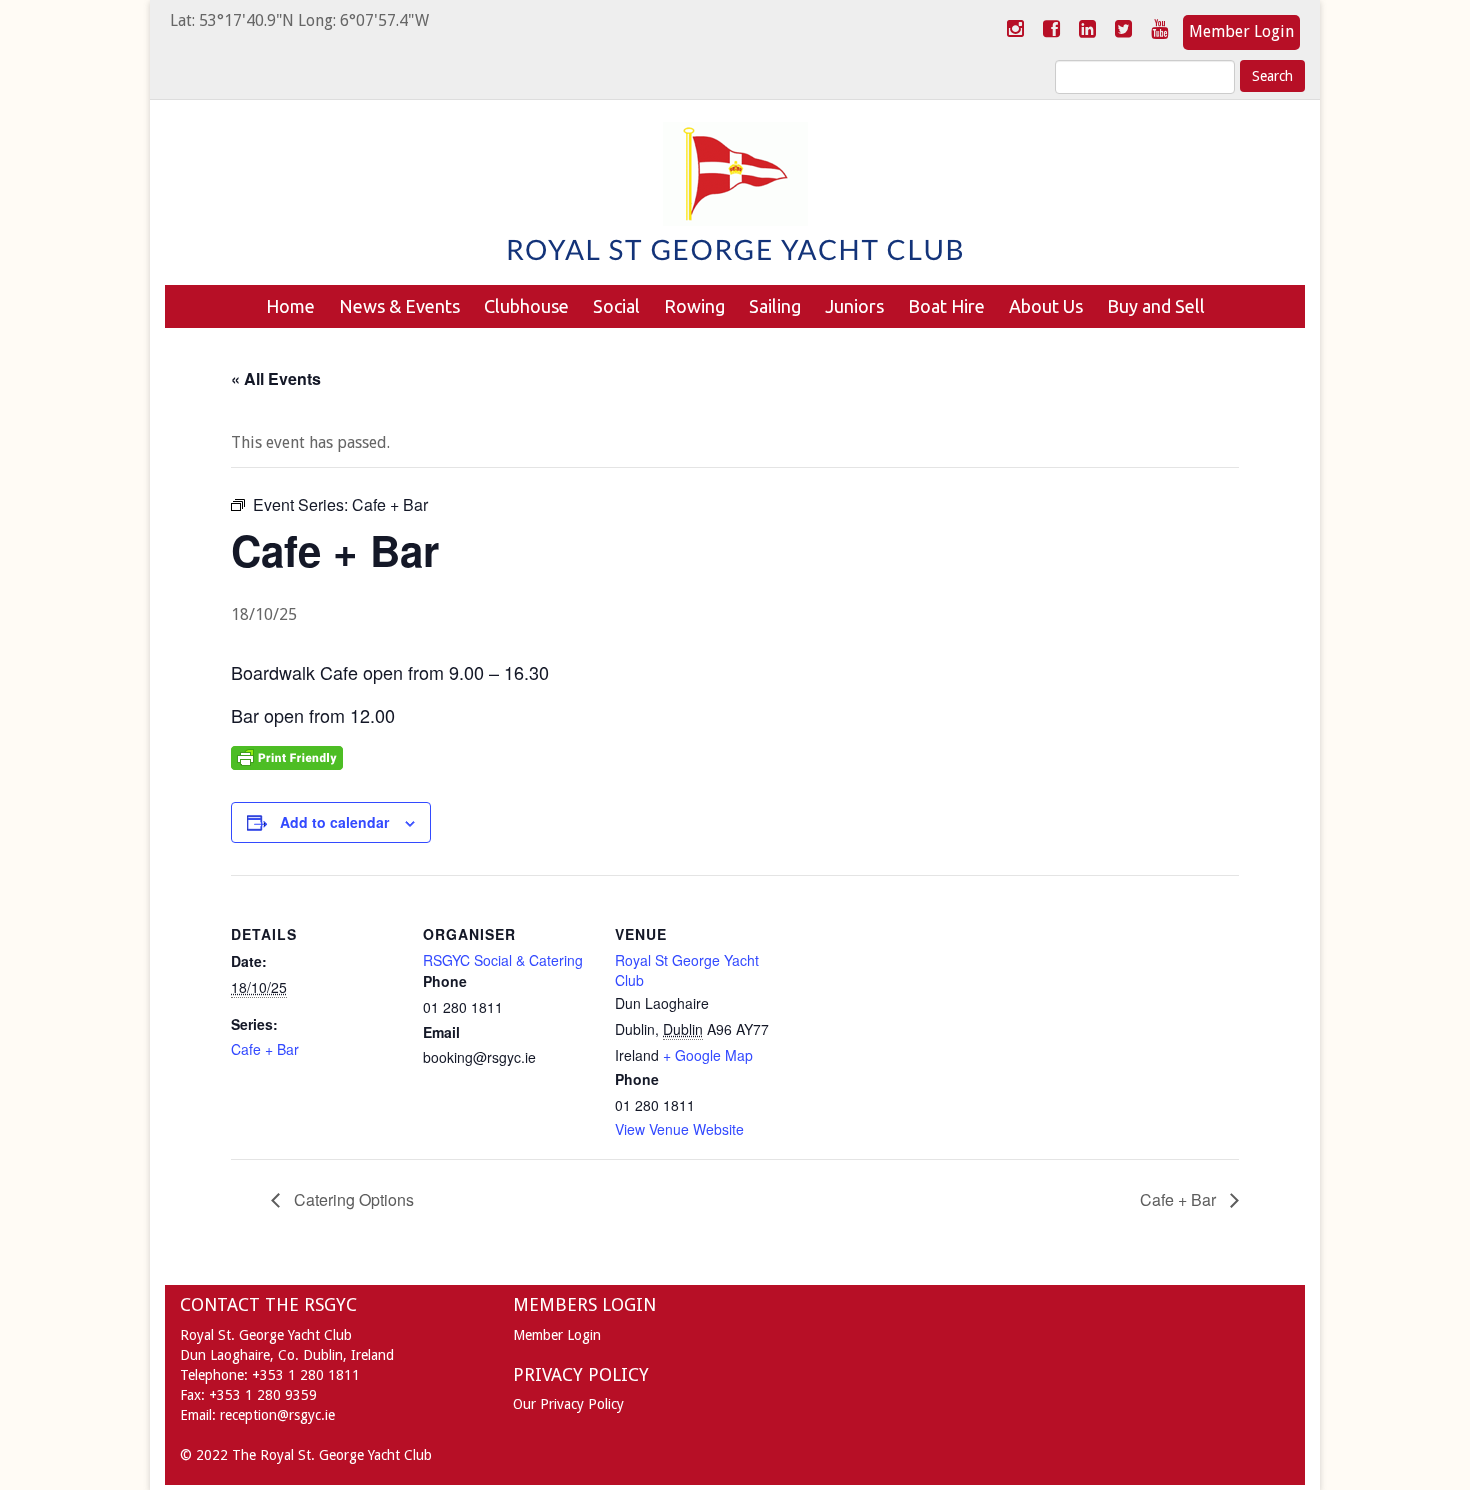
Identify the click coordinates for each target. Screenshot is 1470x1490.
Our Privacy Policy (568, 1404)
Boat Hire (946, 306)
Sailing (775, 306)
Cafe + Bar (265, 1049)
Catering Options (352, 1199)
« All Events (276, 378)
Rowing (694, 306)
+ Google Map (708, 1055)
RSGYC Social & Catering (503, 960)
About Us (1046, 306)
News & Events (399, 306)
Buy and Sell (1156, 306)
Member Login (1241, 31)
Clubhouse (526, 306)
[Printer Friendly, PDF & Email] (287, 756)
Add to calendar (334, 822)
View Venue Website (679, 1129)
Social (616, 306)
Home (290, 306)
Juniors (854, 306)
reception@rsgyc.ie (277, 1415)
